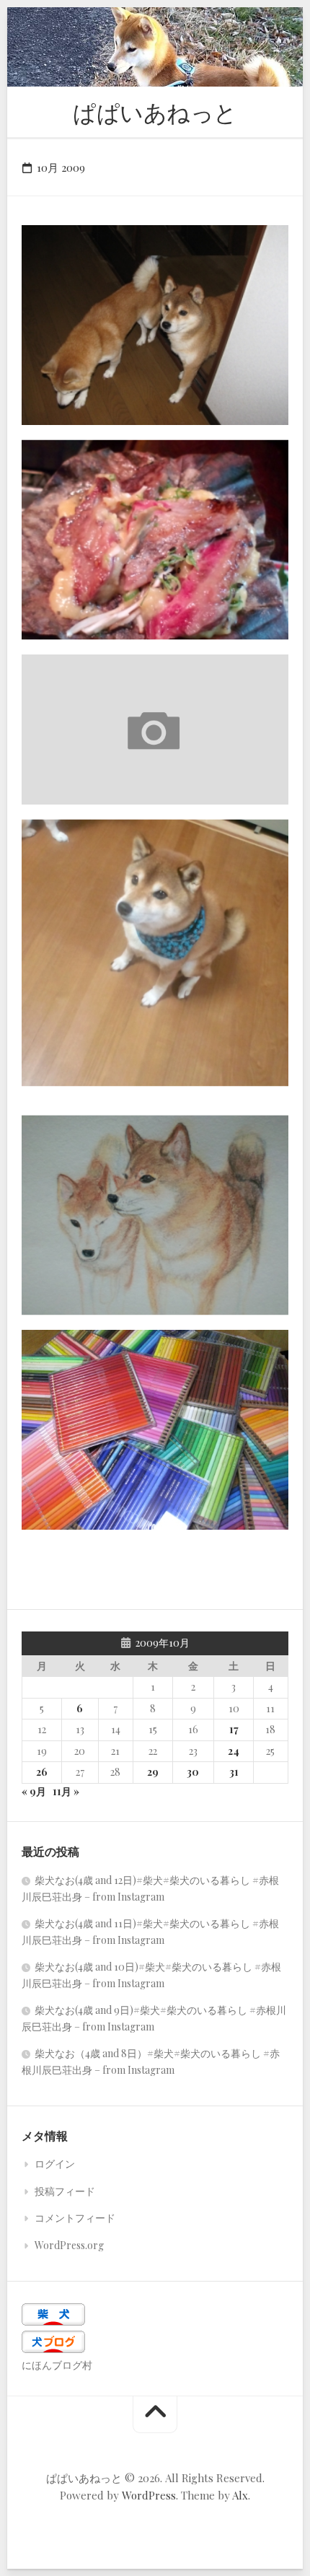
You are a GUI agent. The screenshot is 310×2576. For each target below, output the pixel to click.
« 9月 (34, 1791)
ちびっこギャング (82, 1063)
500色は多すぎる (81, 1507)
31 (234, 1772)
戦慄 (48, 402)
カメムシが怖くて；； (94, 782)
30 (193, 1772)
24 (234, 1751)
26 (42, 1772)
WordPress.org (69, 2245)
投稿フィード (65, 2191)
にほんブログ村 (57, 2365)
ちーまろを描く (76, 1293)
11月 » (66, 1791)
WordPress (149, 2495)
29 (153, 1772)
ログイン (55, 2164)
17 (234, 1729)
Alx (240, 2495)
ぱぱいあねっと (155, 111)
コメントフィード (75, 2218)
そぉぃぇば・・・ (82, 617)
